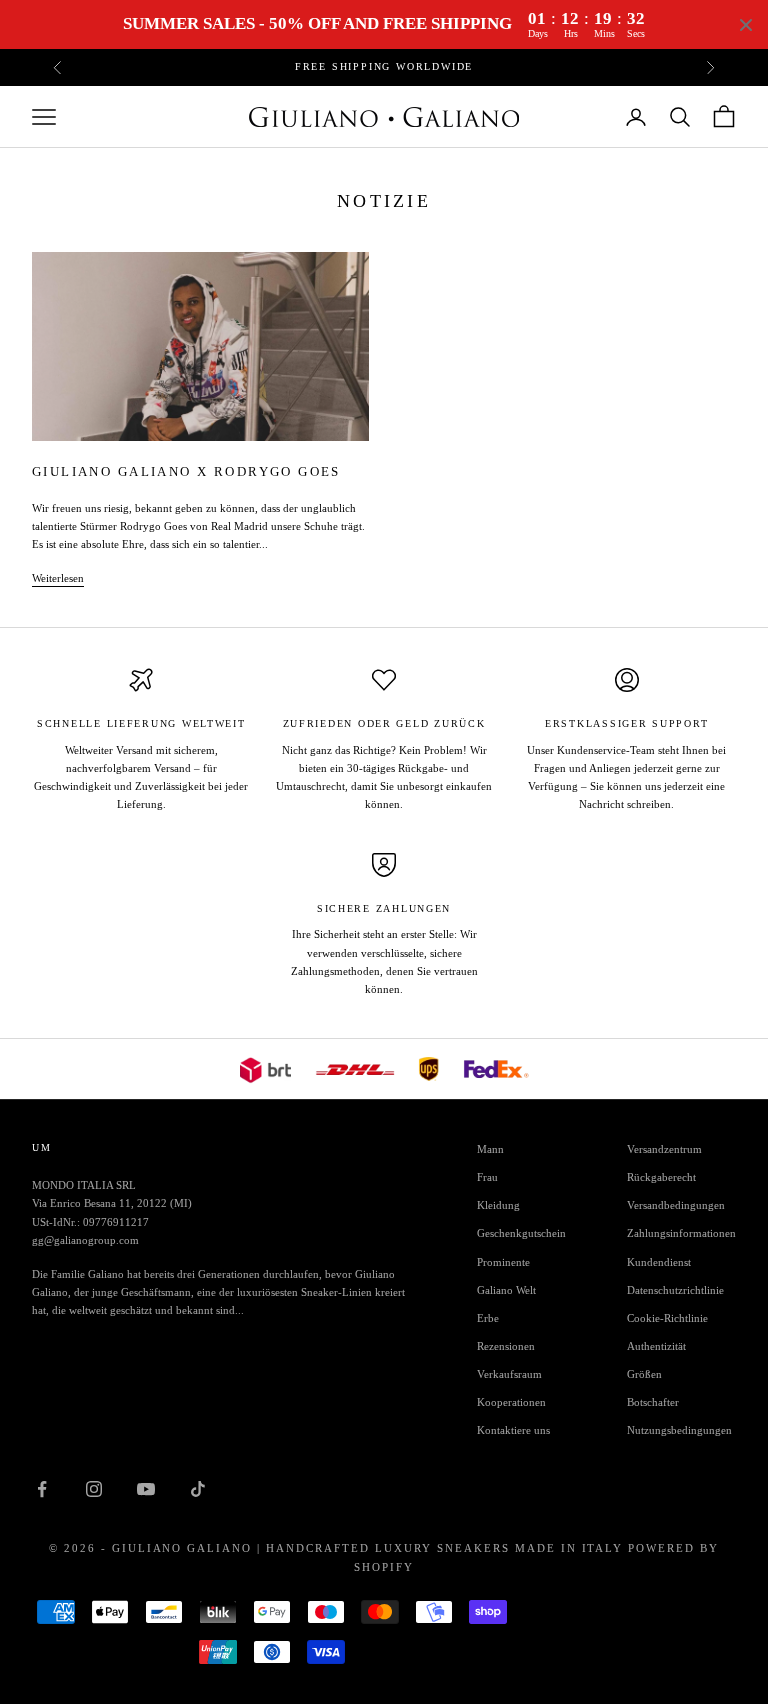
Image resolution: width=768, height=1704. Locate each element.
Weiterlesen (58, 578)
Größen (644, 1374)
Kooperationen (511, 1402)
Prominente (503, 1262)
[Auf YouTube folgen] (146, 1489)
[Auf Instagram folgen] (94, 1489)
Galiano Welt (506, 1290)
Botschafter (653, 1402)
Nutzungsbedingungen (679, 1430)
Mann (490, 1149)
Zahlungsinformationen (681, 1233)
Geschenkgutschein (521, 1233)
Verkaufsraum (509, 1374)
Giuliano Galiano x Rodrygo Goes (186, 471)
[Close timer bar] (746, 25)
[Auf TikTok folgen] (198, 1489)
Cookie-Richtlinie (667, 1318)
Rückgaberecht (661, 1177)
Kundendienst (659, 1262)
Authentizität (656, 1346)
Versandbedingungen (676, 1205)
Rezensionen (506, 1346)
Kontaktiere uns (513, 1430)
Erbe (488, 1318)
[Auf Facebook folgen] (42, 1489)
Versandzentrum (664, 1149)
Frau (487, 1177)
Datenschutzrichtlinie (675, 1290)
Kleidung (498, 1205)
